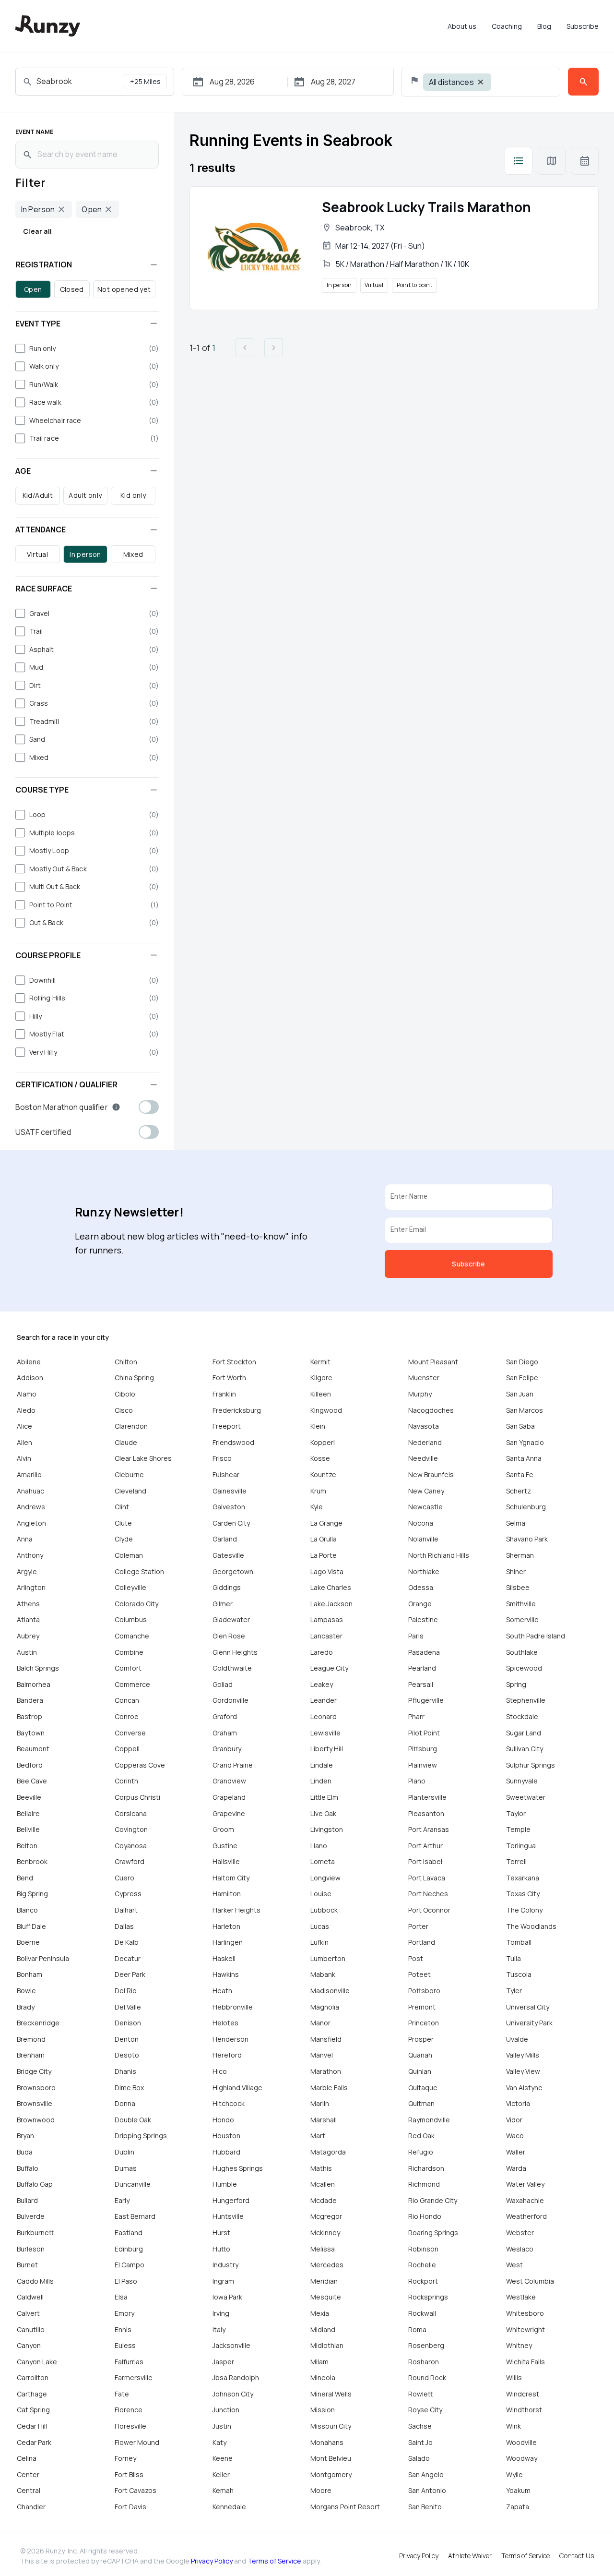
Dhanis (125, 2071)
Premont (422, 2007)
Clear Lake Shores (143, 1458)
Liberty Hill (327, 1749)
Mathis (321, 2168)
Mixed (133, 554)
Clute (123, 1523)
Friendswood (233, 1442)
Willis (514, 2377)
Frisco (222, 1458)
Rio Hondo (425, 2216)
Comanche (132, 1636)
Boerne (28, 1942)
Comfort (128, 1668)
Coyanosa (131, 1846)
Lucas (320, 1926)
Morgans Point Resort (345, 2507)
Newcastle (425, 1507)
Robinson (423, 2249)
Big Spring (32, 1894)
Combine (129, 1652)
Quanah (420, 2055)
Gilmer (223, 1604)
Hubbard (226, 2152)
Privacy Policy (212, 2561)
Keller (221, 2474)
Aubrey (28, 1636)
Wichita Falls (525, 2362)
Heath (222, 1991)
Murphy (420, 1394)
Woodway (522, 2458)
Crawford (130, 1861)
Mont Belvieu (331, 2458)
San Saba (520, 1426)
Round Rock (427, 2377)
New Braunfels (431, 1475)
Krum (318, 1491)
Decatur (128, 1958)
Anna (25, 1539)
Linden (321, 1781)
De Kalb (127, 1942)
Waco (515, 2136)
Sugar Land (524, 1733)
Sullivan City (525, 1749)
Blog (544, 26)
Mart (318, 2136)
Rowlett (420, 2394)
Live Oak (323, 1813)
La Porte (324, 1555)
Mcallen (323, 2184)
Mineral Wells (331, 2394)
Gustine (225, 1846)
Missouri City (331, 2426)
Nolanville (423, 1539)
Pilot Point (424, 1733)
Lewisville (325, 1733)
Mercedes (327, 2265)
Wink (514, 2426)
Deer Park (130, 1974)
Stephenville (526, 1700)
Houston (226, 2136)
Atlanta (28, 1619)
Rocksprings (428, 2297)
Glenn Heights (235, 1652)
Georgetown (233, 1571)
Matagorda (328, 2152)
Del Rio (126, 1991)
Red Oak (421, 2136)
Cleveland (130, 1491)
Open (33, 289)
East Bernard (135, 2216)
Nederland (425, 1442)
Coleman (129, 1555)
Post (416, 1958)
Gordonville (230, 1700)
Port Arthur (425, 1846)
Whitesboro (525, 2313)
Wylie (514, 2474)
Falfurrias (129, 2362)
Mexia (320, 2313)
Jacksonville (231, 2345)
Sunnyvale (522, 1781)
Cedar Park (34, 2442)
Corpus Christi (137, 1797)
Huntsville (228, 2216)
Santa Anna (524, 1458)
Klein (318, 1426)
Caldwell (30, 2297)
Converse (130, 1733)
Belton (27, 1846)
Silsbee (518, 1587)
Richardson (426, 2168)
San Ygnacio (525, 1442)
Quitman (421, 2103)
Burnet (27, 2265)
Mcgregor (326, 2216)
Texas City (523, 1894)
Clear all (38, 231)
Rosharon (424, 2362)
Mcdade (324, 2200)
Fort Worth (229, 1378)
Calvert (28, 2313)
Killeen (321, 1394)
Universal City (528, 2007)
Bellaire (28, 1813)
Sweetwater (526, 1797)
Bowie (26, 1991)
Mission (323, 2410)
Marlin (320, 2103)
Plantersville (427, 1797)
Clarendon (131, 1426)
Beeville (29, 1797)
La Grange (326, 1523)
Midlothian (327, 2345)
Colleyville (130, 1587)
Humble (225, 2184)
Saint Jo (420, 2442)
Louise (321, 1894)
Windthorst (524, 2410)
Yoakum (518, 2490)
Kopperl (323, 1442)
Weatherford (526, 2216)
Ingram (223, 2281)
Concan (127, 1700)
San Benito (425, 2507)
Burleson (31, 2249)
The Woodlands (531, 1926)
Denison (128, 2023)
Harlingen (228, 1942)
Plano (417, 1781)
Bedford (30, 1765)
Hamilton (227, 1894)
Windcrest (523, 2394)
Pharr (416, 1716)
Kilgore (321, 1378)
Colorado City (136, 1604)
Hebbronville (233, 2007)
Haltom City (231, 1878)
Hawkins (226, 1974)
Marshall (324, 2120)
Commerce (132, 1684)
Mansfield (326, 2039)
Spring (516, 1684)
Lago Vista (327, 1571)
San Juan (520, 1394)
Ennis (123, 2329)
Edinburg (129, 2249)
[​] (519, 161)
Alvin (24, 1458)
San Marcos (525, 1410)
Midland (323, 2329)
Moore (321, 2490)
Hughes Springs (238, 2168)
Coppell (127, 1749)
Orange (420, 1604)
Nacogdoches (431, 1410)
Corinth (126, 1781)
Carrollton (33, 2377)
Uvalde (517, 2039)
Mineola (323, 2377)
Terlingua (521, 1846)
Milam (319, 2362)
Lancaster (326, 1636)
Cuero (124, 1878)
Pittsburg (423, 1749)
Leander (324, 1700)
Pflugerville (426, 1700)
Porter (418, 1926)
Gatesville (228, 1555)
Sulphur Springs (531, 1765)
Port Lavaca (427, 1878)
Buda (25, 2152)
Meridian (324, 2281)
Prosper (421, 2039)
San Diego (522, 1362)
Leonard (324, 1716)
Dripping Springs (141, 2136)
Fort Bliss (129, 2474)
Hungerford (231, 2200)
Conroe (127, 1716)
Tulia (514, 1958)
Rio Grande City (433, 2200)
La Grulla (324, 1539)
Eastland (129, 2233)
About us (462, 26)
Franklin (224, 1394)
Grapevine (229, 1813)
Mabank (323, 1974)
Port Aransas (429, 1829)
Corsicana (131, 1813)
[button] (87, 265)
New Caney (426, 1491)
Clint (122, 1507)
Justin (222, 2426)
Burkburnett (35, 2233)
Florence (129, 2410)
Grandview (229, 1781)
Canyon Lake (37, 2362)
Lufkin (319, 1942)
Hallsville (226, 1861)
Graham (225, 1733)
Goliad (223, 1684)
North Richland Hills (439, 1555)
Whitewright (525, 2329)
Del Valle (128, 2007)
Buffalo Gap (35, 2184)
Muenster (424, 1378)
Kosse (320, 1458)
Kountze (323, 1475)
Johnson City (233, 2394)
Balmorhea (34, 1684)
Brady (26, 2007)
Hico (220, 2071)
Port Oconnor (429, 1910)
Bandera (30, 1700)
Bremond (31, 2039)
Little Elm (324, 1797)
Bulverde (31, 2216)
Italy (219, 2329)
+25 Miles (145, 81)
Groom (223, 1829)
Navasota (424, 1426)
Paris (416, 1636)
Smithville (521, 1604)
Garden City (231, 1523)
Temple (518, 1829)
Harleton (226, 1926)
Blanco (27, 1910)
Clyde (124, 1539)
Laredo (322, 1652)
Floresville (130, 2426)
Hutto (221, 2249)
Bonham (30, 1974)
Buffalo (28, 2168)
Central (29, 2490)
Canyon (29, 2345)
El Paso (126, 2281)
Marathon (326, 2071)
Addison (30, 1378)
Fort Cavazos (136, 2490)
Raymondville (429, 2120)
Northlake (424, 1571)
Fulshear (226, 1475)
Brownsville (35, 2103)
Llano (319, 1846)
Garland (225, 1539)
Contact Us (577, 2556)
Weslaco (520, 2249)
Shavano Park (527, 1539)
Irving (221, 2313)
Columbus (131, 1619)
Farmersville (134, 2377)
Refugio (421, 2152)
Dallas (124, 1926)
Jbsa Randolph (236, 2377)
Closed (72, 289)
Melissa (323, 2249)
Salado (419, 2458)
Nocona (421, 1523)
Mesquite (326, 2297)
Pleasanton (426, 1813)
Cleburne (129, 1475)
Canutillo (31, 2329)
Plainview (423, 1765)
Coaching (507, 26)
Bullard (27, 2200)
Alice (24, 1426)
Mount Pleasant (433, 1362)
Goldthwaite (232, 1668)
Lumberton (328, 1958)
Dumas (126, 2168)
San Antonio (427, 2490)
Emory (124, 2313)
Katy (219, 2442)
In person (85, 554)
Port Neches (428, 1894)
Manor (320, 2023)
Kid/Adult (38, 495)
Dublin (124, 2152)
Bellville (28, 1829)
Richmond (424, 2184)
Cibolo (125, 1394)
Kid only (133, 495)
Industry (225, 2265)
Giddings (227, 1587)
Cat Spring (33, 2410)
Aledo (26, 1410)
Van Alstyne (524, 2088)
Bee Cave (32, 1781)
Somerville (522, 1619)
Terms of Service (274, 2561)
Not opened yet (124, 289)
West (514, 2265)
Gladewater (231, 1619)
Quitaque (423, 2088)
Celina (27, 2458)
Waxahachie (525, 2200)
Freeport (227, 1426)
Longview (325, 1878)
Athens (28, 1604)
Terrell (516, 1861)
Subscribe (583, 26)
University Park (529, 2023)
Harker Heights (236, 1910)
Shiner (516, 1571)
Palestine (423, 1619)
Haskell (224, 1958)
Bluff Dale (31, 1926)
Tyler (514, 1991)
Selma (516, 1523)
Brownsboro (36, 2088)
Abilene (29, 1362)
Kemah (223, 2490)
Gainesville (230, 1491)
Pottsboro (424, 1991)
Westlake (521, 2297)
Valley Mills (523, 2055)
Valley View (523, 2071)
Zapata (518, 2507)
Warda (516, 2168)
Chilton (126, 1362)
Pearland (422, 1668)
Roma (417, 2329)
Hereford (227, 2055)
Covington (131, 1829)
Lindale (322, 1765)
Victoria (518, 2103)
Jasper (223, 2362)
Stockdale (522, 1716)
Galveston (229, 1507)
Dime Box (129, 2088)
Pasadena (424, 1652)
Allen (24, 1442)
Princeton (424, 2023)
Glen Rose (229, 1636)
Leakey (322, 1684)
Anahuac (30, 1491)
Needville (423, 1458)
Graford (225, 1716)
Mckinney (325, 2233)
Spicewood (524, 1668)
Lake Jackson (331, 1604)
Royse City (425, 2410)
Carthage (32, 2394)
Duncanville (133, 2184)
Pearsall (421, 1684)
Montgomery (331, 2474)
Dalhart (126, 1910)
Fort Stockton (234, 1362)
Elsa (121, 2297)
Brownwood (36, 2120)
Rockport (423, 2281)
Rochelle (422, 2265)
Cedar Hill (32, 2426)
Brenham (31, 2055)
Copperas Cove (140, 1765)
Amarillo (29, 1475)
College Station (139, 1571)
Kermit (320, 1362)
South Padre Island (536, 1636)
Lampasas (327, 1619)
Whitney (519, 2345)
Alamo (27, 1394)
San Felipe (522, 1378)
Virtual (37, 554)
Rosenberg (426, 2345)
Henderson (230, 2039)
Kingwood (326, 1410)
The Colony (524, 1910)
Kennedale (229, 2507)
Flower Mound (137, 2442)
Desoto (127, 2055)
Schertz (519, 1491)
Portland (422, 1942)
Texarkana (523, 1878)
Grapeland (229, 1797)
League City (329, 1668)
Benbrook (32, 1861)
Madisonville (330, 1991)
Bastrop (30, 1716)
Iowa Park (227, 2297)
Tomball (519, 1942)
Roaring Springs (433, 2233)
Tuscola (519, 1974)
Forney (125, 2458)
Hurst (221, 2233)
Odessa (421, 1587)
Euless (125, 2345)
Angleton (31, 1523)
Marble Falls (329, 2088)
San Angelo (426, 2474)
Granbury (227, 1749)
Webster (520, 2233)
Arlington (31, 1587)
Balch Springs (38, 1668)
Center (28, 2474)
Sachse (420, 2426)
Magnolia (325, 2007)
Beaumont (33, 1749)
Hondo (223, 2120)
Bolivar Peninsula (43, 1958)
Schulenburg (526, 1507)
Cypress (128, 1894)
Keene (223, 2458)
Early (122, 2200)
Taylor (516, 1813)
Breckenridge (38, 2023)
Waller (516, 2152)
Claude (126, 1442)
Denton (127, 2039)
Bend (25, 1878)
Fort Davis (130, 2507)
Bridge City (34, 2071)
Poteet (419, 1974)
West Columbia (530, 2281)
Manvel (322, 2055)
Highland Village (237, 2088)
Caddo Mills (35, 2281)
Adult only (85, 495)
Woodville (521, 2442)
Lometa (323, 1861)
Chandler (31, 2507)
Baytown (31, 1733)
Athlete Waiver (470, 2556)
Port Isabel (425, 1861)
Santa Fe (520, 1475)
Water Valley (525, 2184)
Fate (122, 2394)
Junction (226, 2410)
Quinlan (420, 2071)
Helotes (225, 2023)
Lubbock (324, 1910)
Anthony (30, 1555)
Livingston (327, 1829)
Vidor (514, 2120)
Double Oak (133, 2120)
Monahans (327, 2442)
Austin (27, 1652)
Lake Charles (331, 1587)
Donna (125, 2103)
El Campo (130, 2265)
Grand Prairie (233, 1765)
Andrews (31, 1507)
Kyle (317, 1507)
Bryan (25, 2136)
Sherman (520, 1555)
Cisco (124, 1410)
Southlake (522, 1652)
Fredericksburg (237, 1410)
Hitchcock (229, 2103)
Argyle (27, 1571)
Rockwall (422, 2313)
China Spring (134, 1378)
